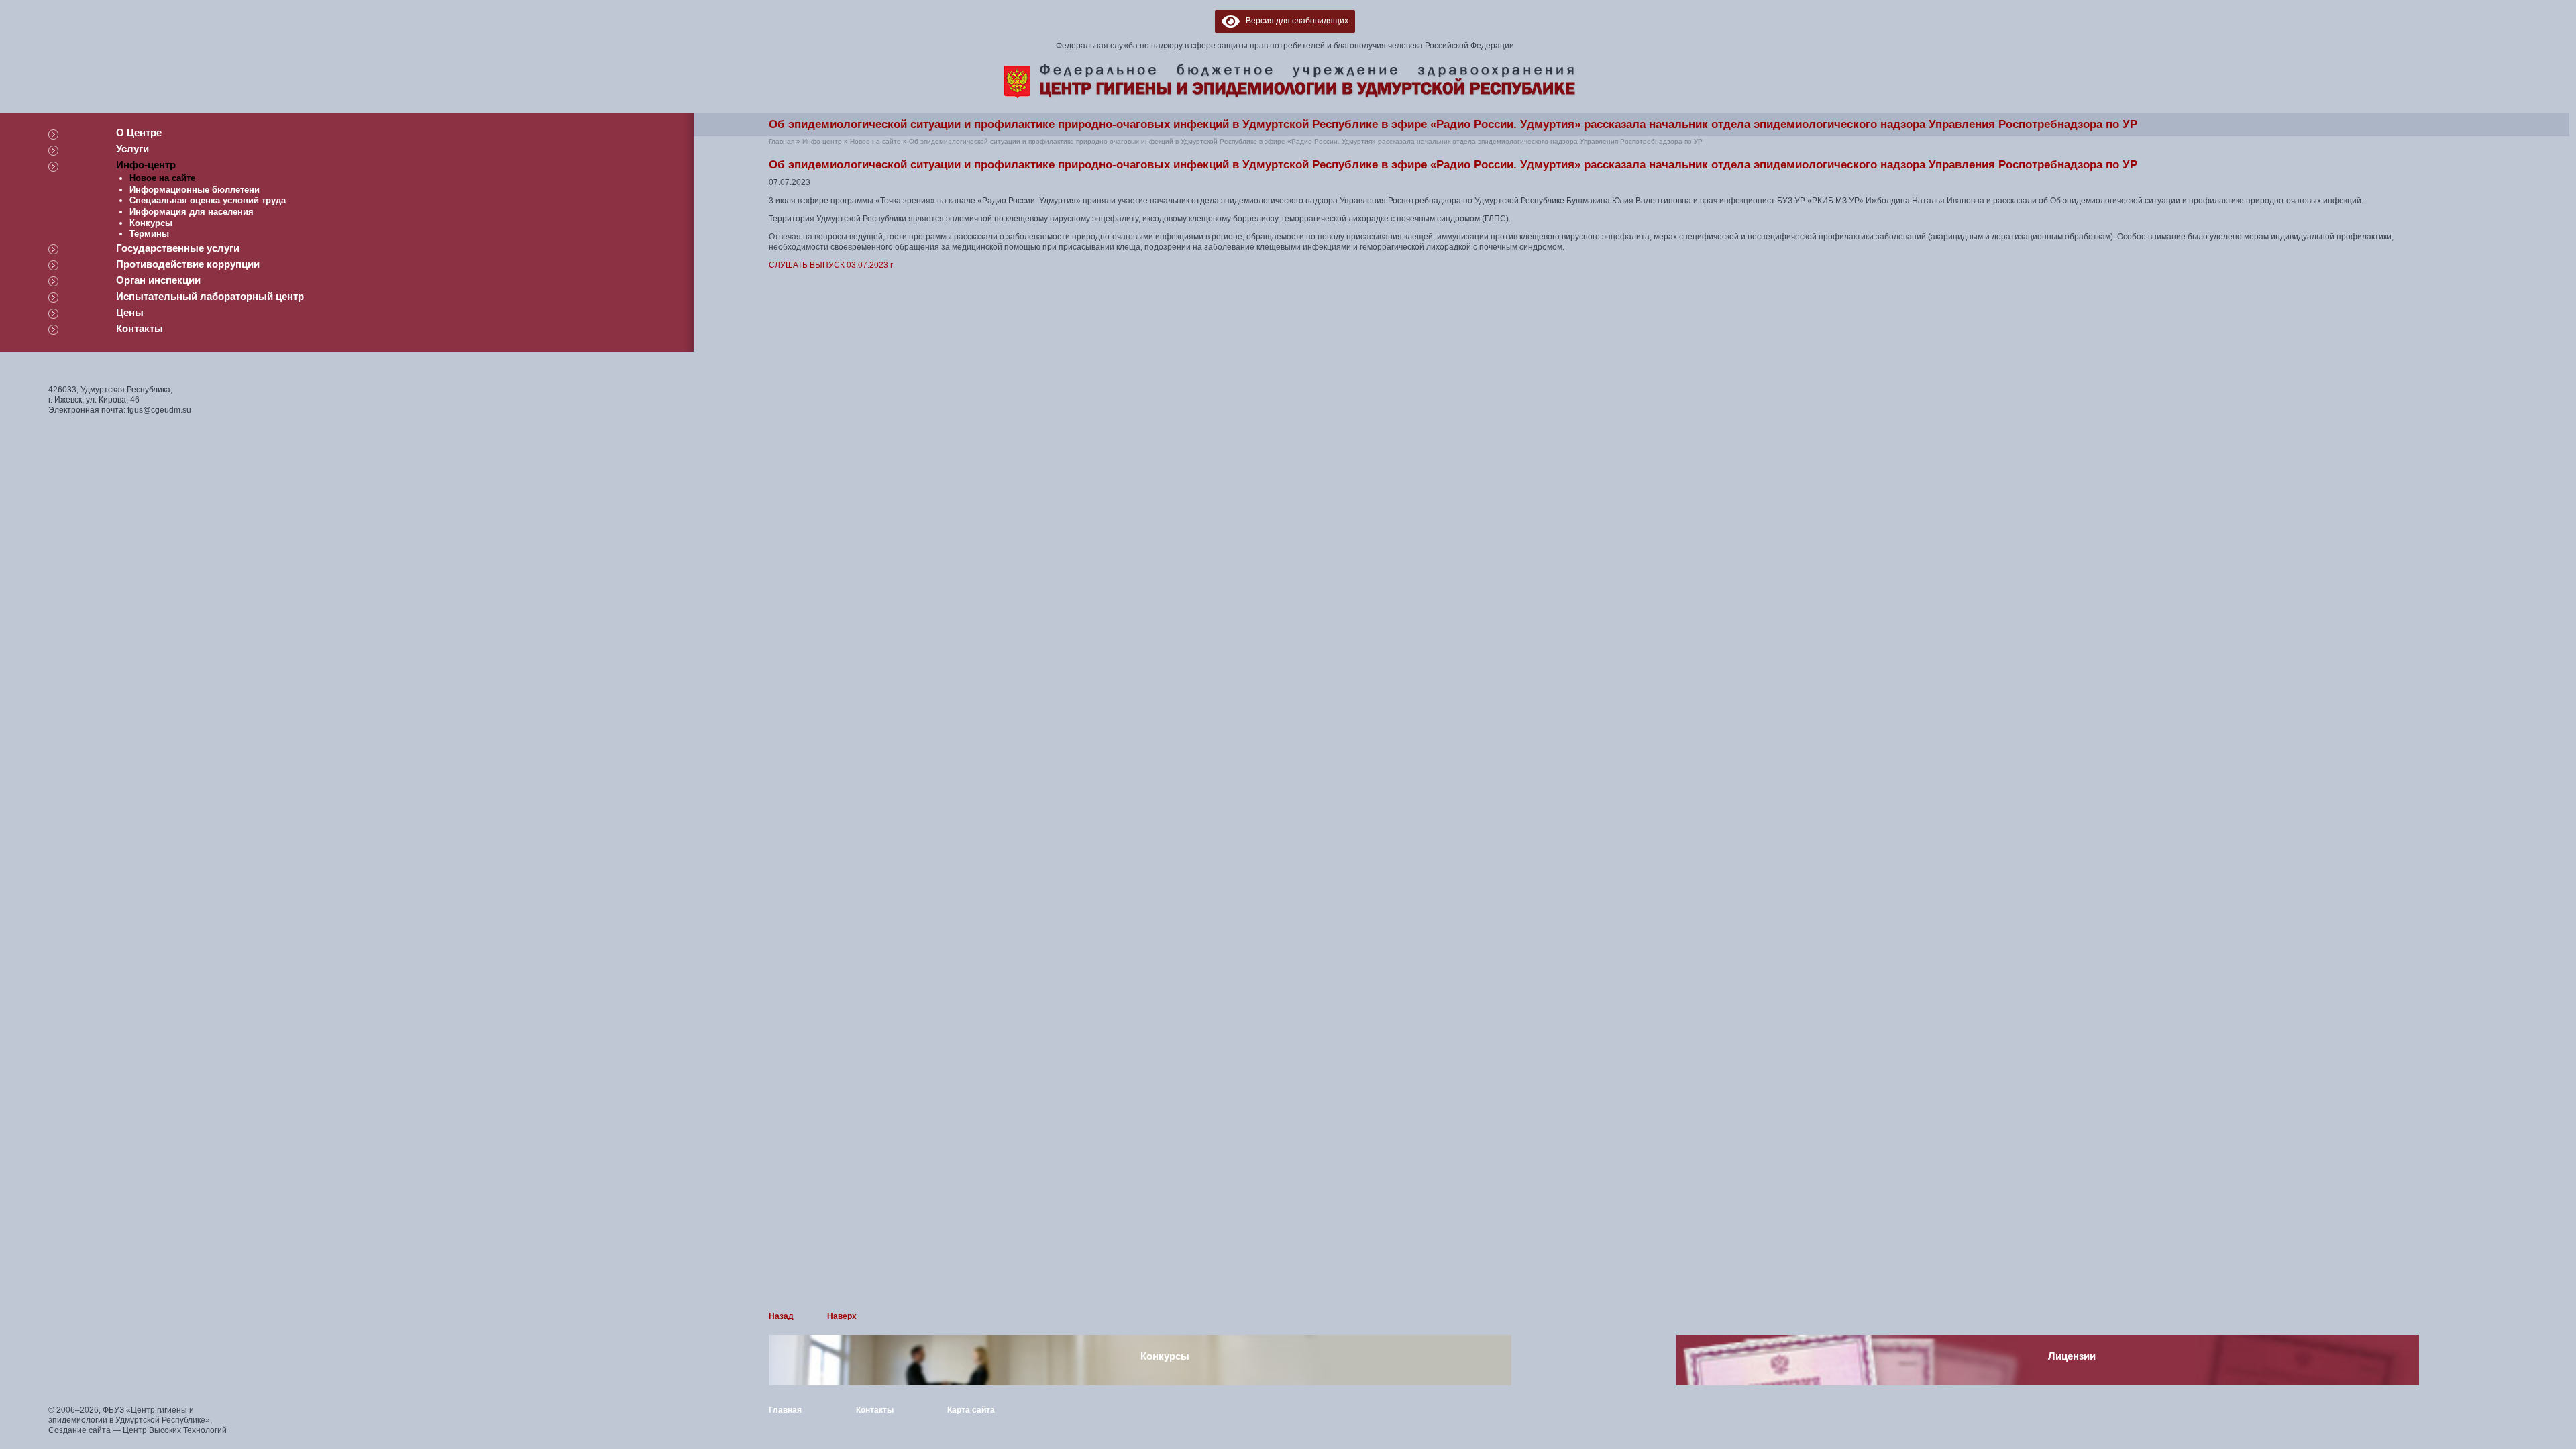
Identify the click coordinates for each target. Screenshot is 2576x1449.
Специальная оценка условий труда (208, 200)
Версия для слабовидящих (1294, 21)
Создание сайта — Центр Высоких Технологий (138, 1430)
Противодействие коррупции (188, 264)
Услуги (132, 149)
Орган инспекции (158, 280)
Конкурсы (151, 223)
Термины (149, 234)
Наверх (842, 1316)
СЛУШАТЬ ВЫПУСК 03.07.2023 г (831, 265)
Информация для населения (192, 212)
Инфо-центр (146, 165)
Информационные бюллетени (195, 190)
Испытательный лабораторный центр (210, 296)
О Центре (139, 132)
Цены (130, 312)
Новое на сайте (162, 178)
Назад (781, 1316)
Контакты (140, 328)
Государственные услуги (178, 248)
